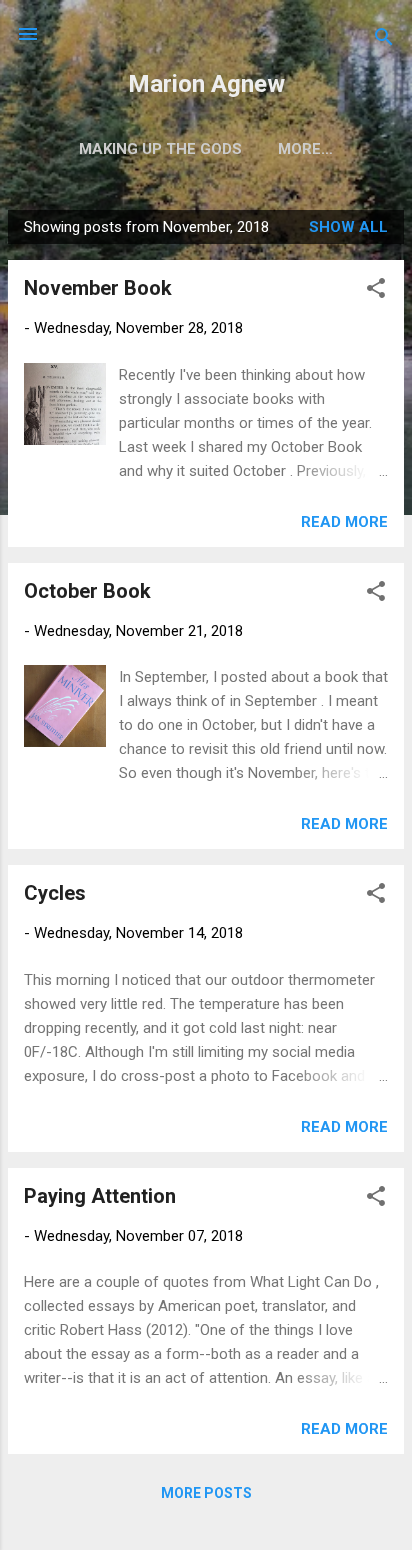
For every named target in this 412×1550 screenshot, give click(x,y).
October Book (87, 591)
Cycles (55, 893)
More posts (206, 1493)
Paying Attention (100, 1196)
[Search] (384, 40)
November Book (98, 288)
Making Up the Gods (160, 149)
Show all (348, 227)
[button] (376, 291)
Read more (344, 522)
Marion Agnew (206, 84)
